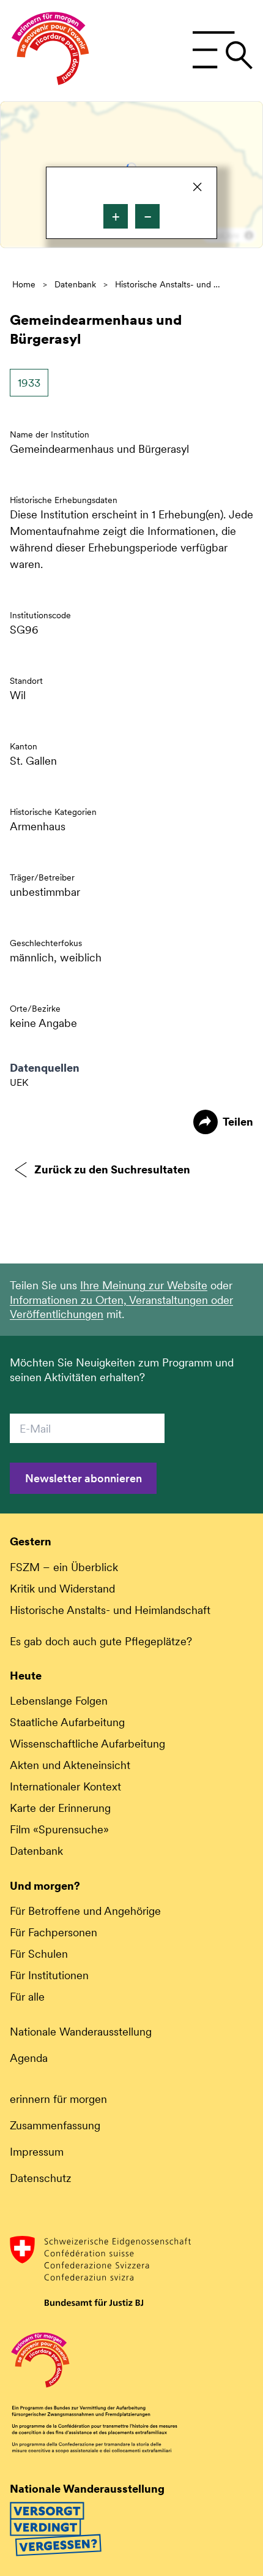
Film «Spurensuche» (59, 1829)
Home (24, 284)
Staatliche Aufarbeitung (67, 1722)
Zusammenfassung (55, 2125)
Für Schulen (39, 1954)
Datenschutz (41, 2178)
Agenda (29, 2058)
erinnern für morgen (58, 2099)
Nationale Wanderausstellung (81, 2032)
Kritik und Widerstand (62, 1589)
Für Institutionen (49, 1975)
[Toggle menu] (222, 50)
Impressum (37, 2152)
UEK (19, 1082)
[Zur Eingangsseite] (50, 51)
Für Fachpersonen (54, 1932)
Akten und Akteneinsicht (70, 1765)
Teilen (238, 1122)
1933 (29, 383)
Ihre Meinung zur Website (144, 1285)
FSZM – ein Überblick (64, 1567)
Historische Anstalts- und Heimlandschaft (170, 284)
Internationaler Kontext (65, 1786)
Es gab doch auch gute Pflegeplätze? (101, 1641)
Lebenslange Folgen (59, 1701)
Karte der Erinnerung (60, 1808)
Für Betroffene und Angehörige (85, 1911)
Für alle (27, 1997)
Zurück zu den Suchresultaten (112, 1169)
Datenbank (75, 284)
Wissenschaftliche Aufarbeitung (87, 1744)
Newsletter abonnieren (83, 1478)
